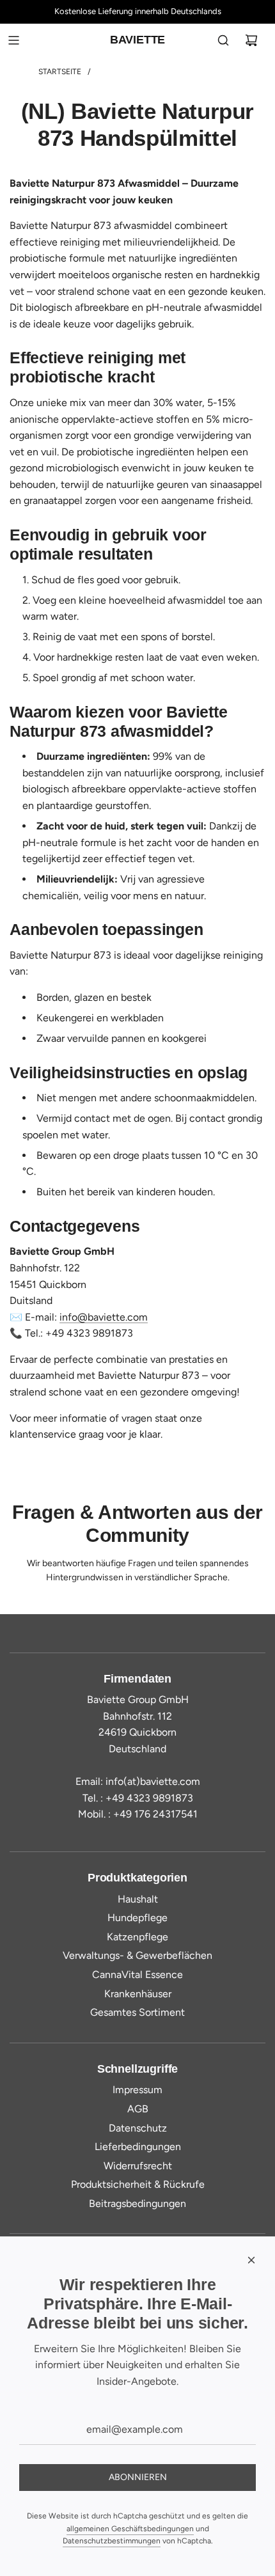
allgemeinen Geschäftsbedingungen (130, 2529)
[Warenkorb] (251, 40)
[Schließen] (251, 2260)
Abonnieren (138, 2477)
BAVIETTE (138, 40)
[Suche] (223, 40)
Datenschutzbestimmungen (112, 2541)
